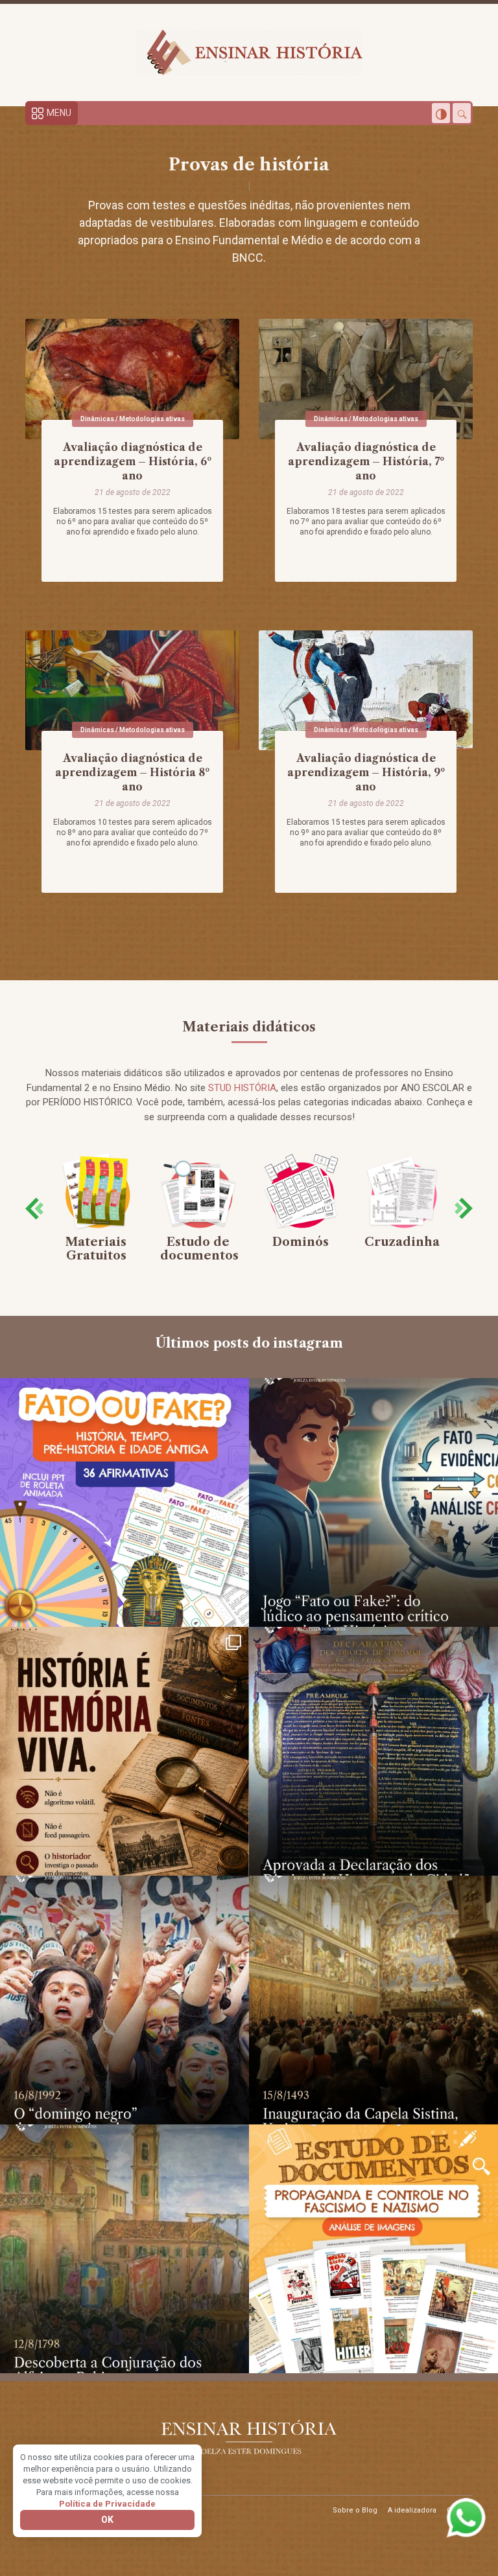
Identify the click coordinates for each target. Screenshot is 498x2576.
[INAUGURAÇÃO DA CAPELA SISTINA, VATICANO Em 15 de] (373, 2000)
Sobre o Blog (355, 2510)
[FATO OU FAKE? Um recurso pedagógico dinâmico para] (124, 1502)
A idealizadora (412, 2510)
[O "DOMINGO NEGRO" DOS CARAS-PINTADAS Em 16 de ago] (124, 2000)
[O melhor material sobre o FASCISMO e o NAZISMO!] (373, 2249)
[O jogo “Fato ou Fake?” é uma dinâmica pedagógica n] (373, 1502)
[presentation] (34, 1209)
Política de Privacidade (107, 2504)
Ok (107, 2520)
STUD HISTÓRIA (242, 1088)
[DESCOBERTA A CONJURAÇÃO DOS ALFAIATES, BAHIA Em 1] (124, 2249)
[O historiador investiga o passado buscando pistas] (124, 1751)
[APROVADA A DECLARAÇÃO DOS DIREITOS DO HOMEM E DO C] (373, 1751)
